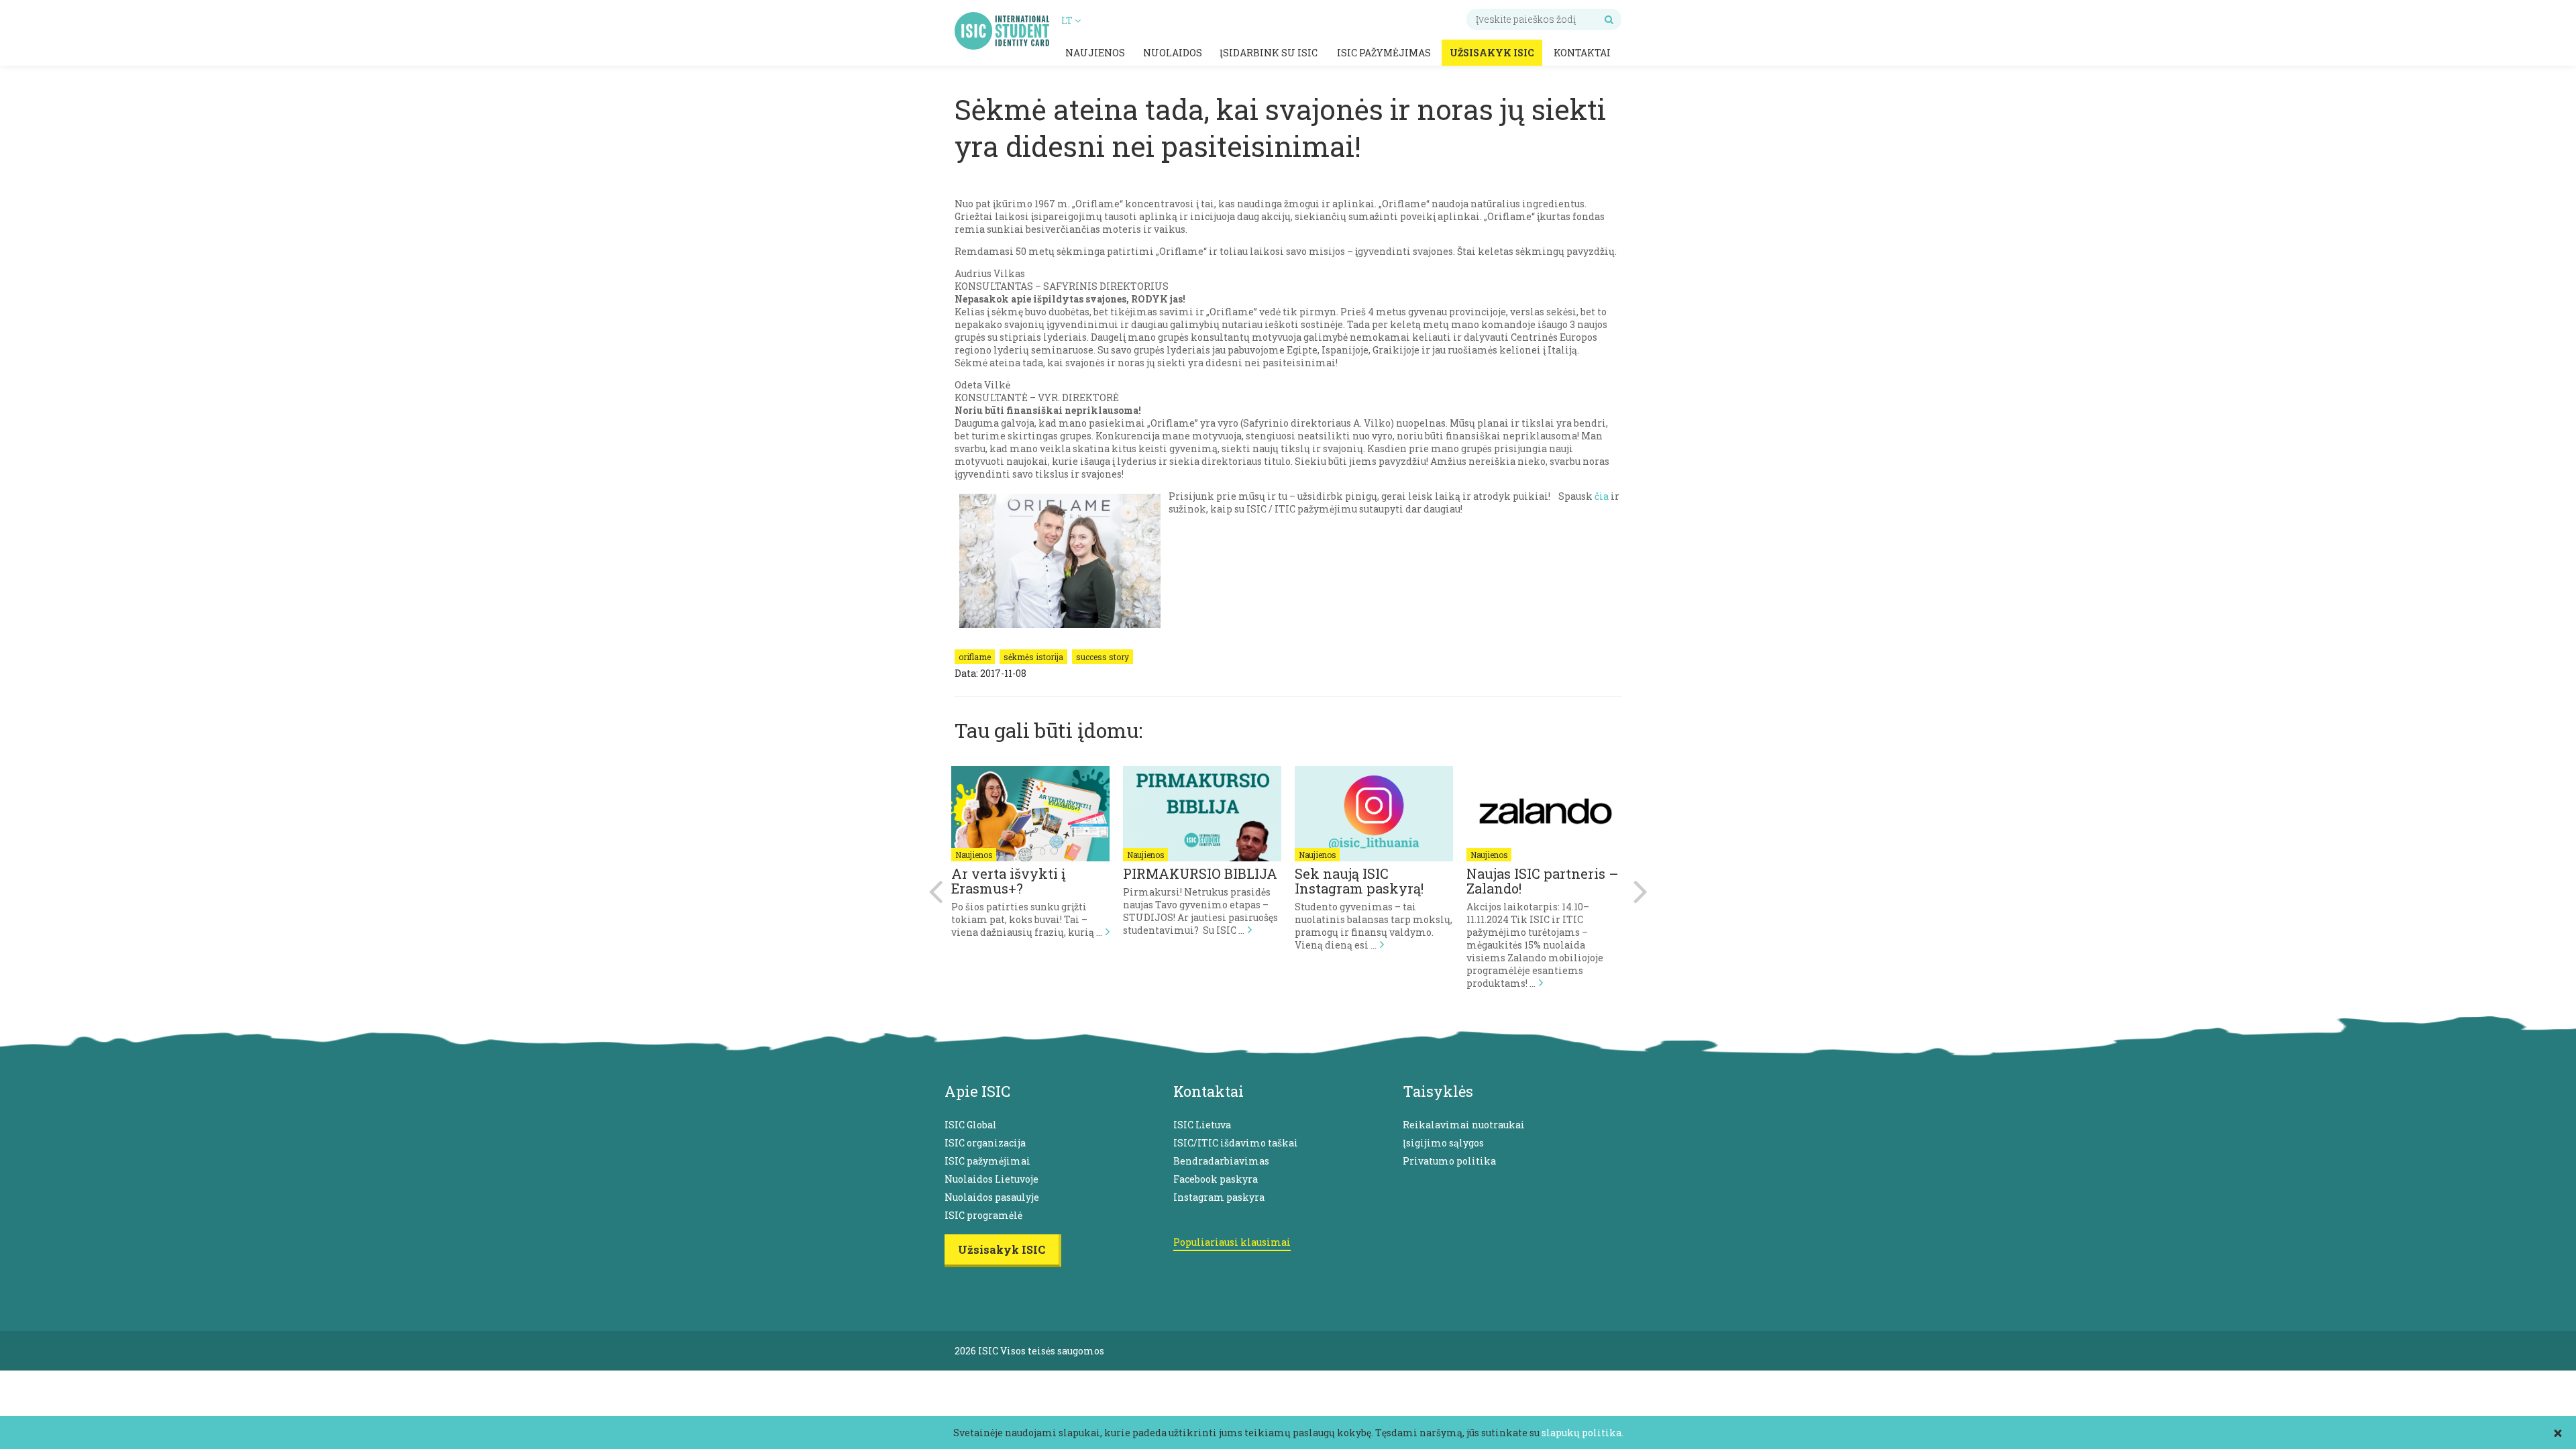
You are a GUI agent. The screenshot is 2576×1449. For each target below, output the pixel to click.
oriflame (975, 657)
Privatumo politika (1449, 1161)
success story (1103, 657)
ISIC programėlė (983, 1215)
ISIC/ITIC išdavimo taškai (1236, 1143)
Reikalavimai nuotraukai (1464, 1125)
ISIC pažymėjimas (1384, 53)
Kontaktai (1582, 53)
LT (1068, 20)
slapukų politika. (1582, 1433)
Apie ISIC (977, 1091)
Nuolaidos (1173, 53)
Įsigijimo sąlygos (1443, 1143)
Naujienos (1095, 53)
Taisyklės (1438, 1091)
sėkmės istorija (1033, 657)
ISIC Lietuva (1202, 1125)
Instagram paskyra (1219, 1197)
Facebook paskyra (1216, 1179)
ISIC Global (971, 1125)
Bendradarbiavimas (1221, 1161)
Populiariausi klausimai (1232, 1242)
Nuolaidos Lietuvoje (991, 1179)
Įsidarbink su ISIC (1269, 53)
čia (1602, 496)
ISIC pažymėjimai (987, 1161)
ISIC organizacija (985, 1143)
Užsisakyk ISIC (1492, 53)
